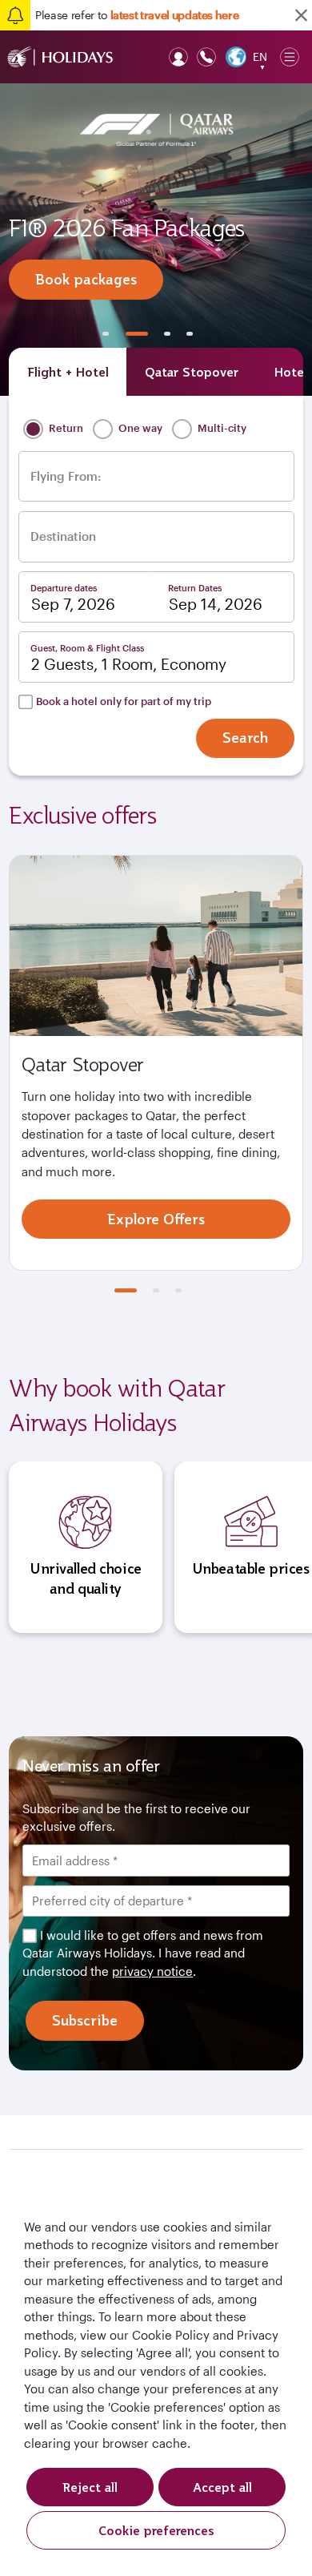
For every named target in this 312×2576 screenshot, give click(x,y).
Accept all (222, 2487)
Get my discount (156, 1525)
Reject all (90, 2487)
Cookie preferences (156, 2530)
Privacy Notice (201, 1476)
